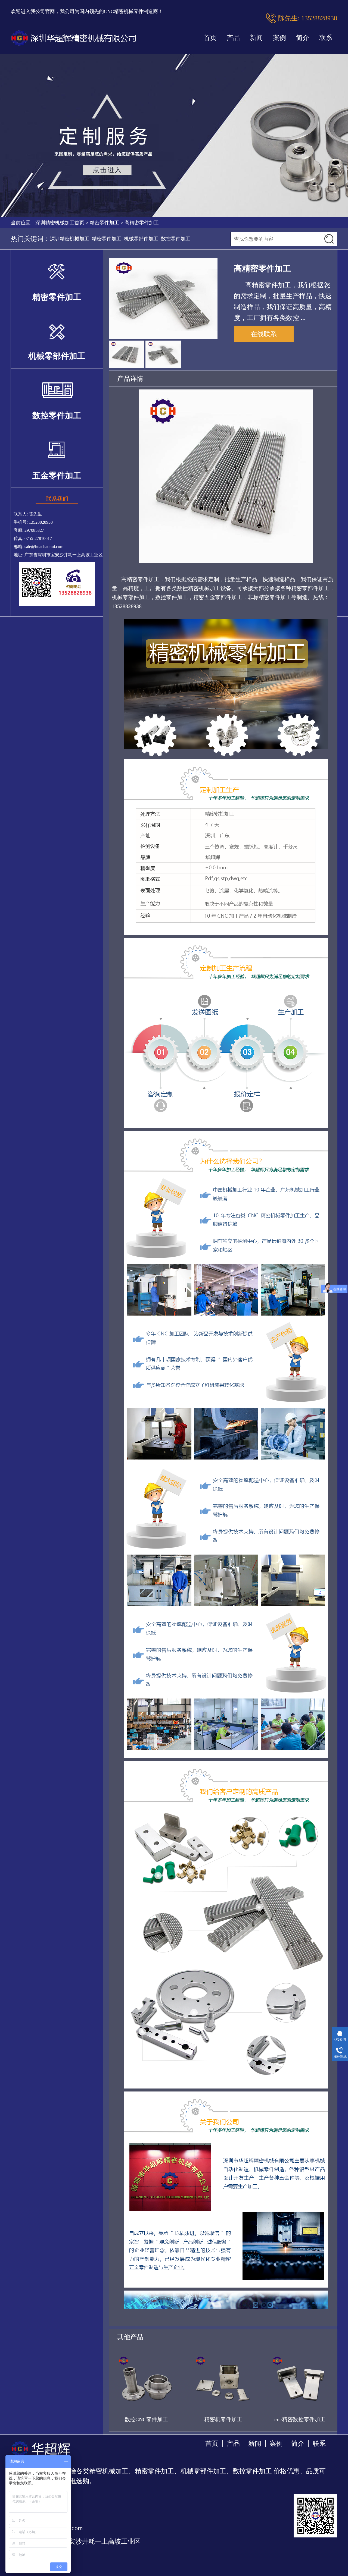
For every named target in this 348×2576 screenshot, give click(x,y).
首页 (210, 38)
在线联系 (264, 334)
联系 (326, 38)
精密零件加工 (104, 223)
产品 (233, 38)
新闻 (256, 38)
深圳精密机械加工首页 (60, 223)
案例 (279, 38)
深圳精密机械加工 (70, 239)
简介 (303, 38)
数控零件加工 (176, 239)
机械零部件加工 (141, 239)
